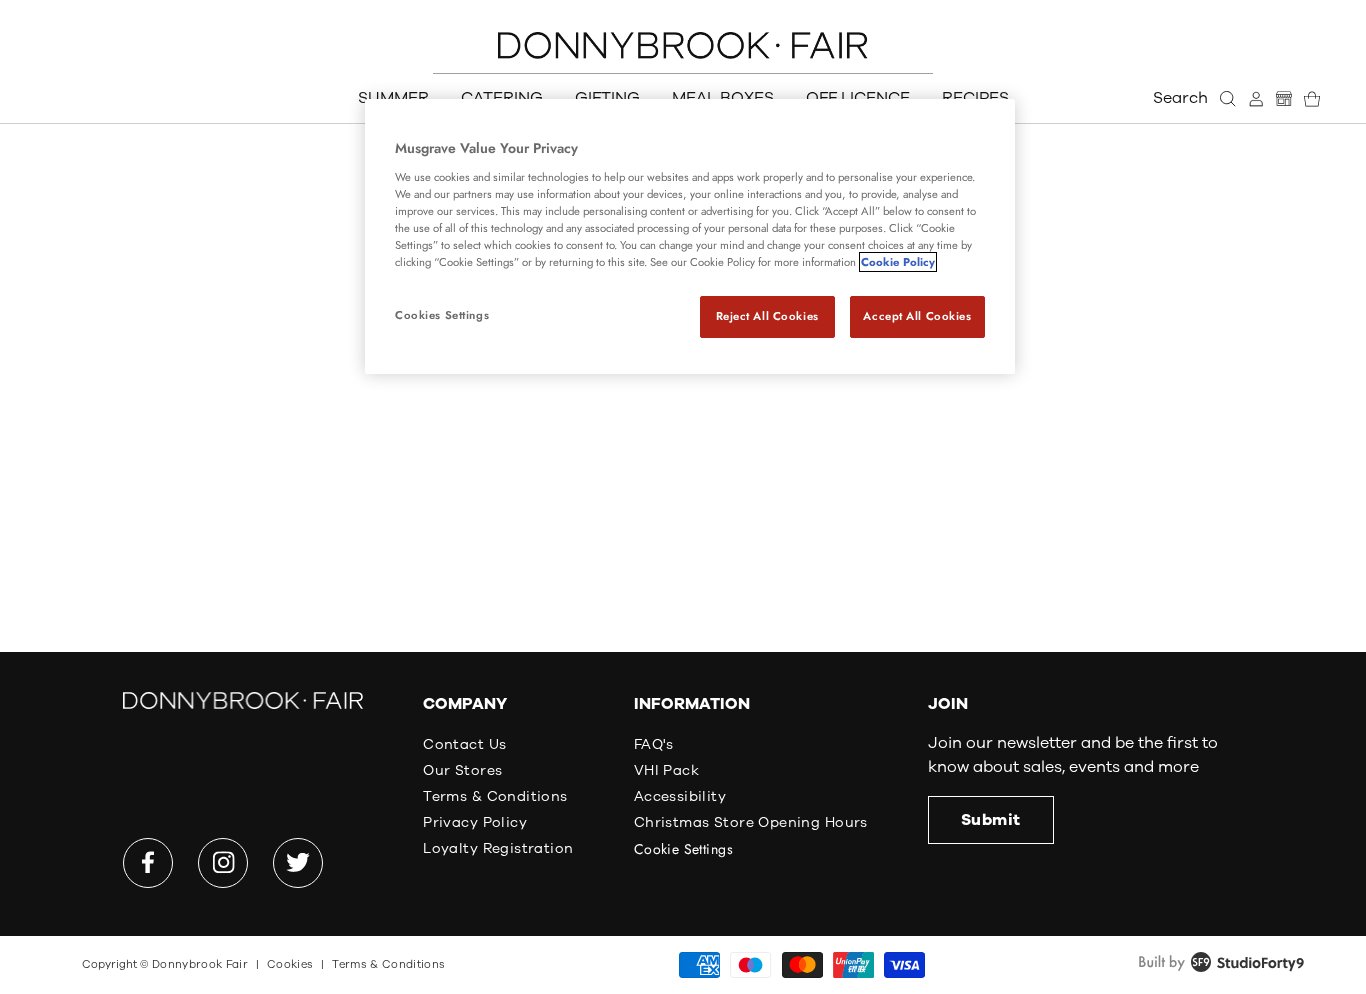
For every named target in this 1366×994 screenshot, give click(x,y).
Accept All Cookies (917, 316)
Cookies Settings (442, 315)
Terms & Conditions (495, 796)
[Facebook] (148, 863)
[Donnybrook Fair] (683, 45)
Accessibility (680, 796)
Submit (991, 820)
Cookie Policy (898, 262)
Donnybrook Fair (200, 964)
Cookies (290, 964)
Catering (502, 98)
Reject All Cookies (767, 316)
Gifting (607, 98)
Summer (393, 98)
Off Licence (858, 98)
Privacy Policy (475, 822)
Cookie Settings (683, 849)
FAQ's (654, 744)
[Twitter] (298, 863)
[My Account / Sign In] (1256, 99)
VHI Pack (666, 770)
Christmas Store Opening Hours (751, 822)
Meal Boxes (723, 98)
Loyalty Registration (498, 848)
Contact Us (464, 744)
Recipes (975, 98)
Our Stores (462, 770)
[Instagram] (223, 863)
